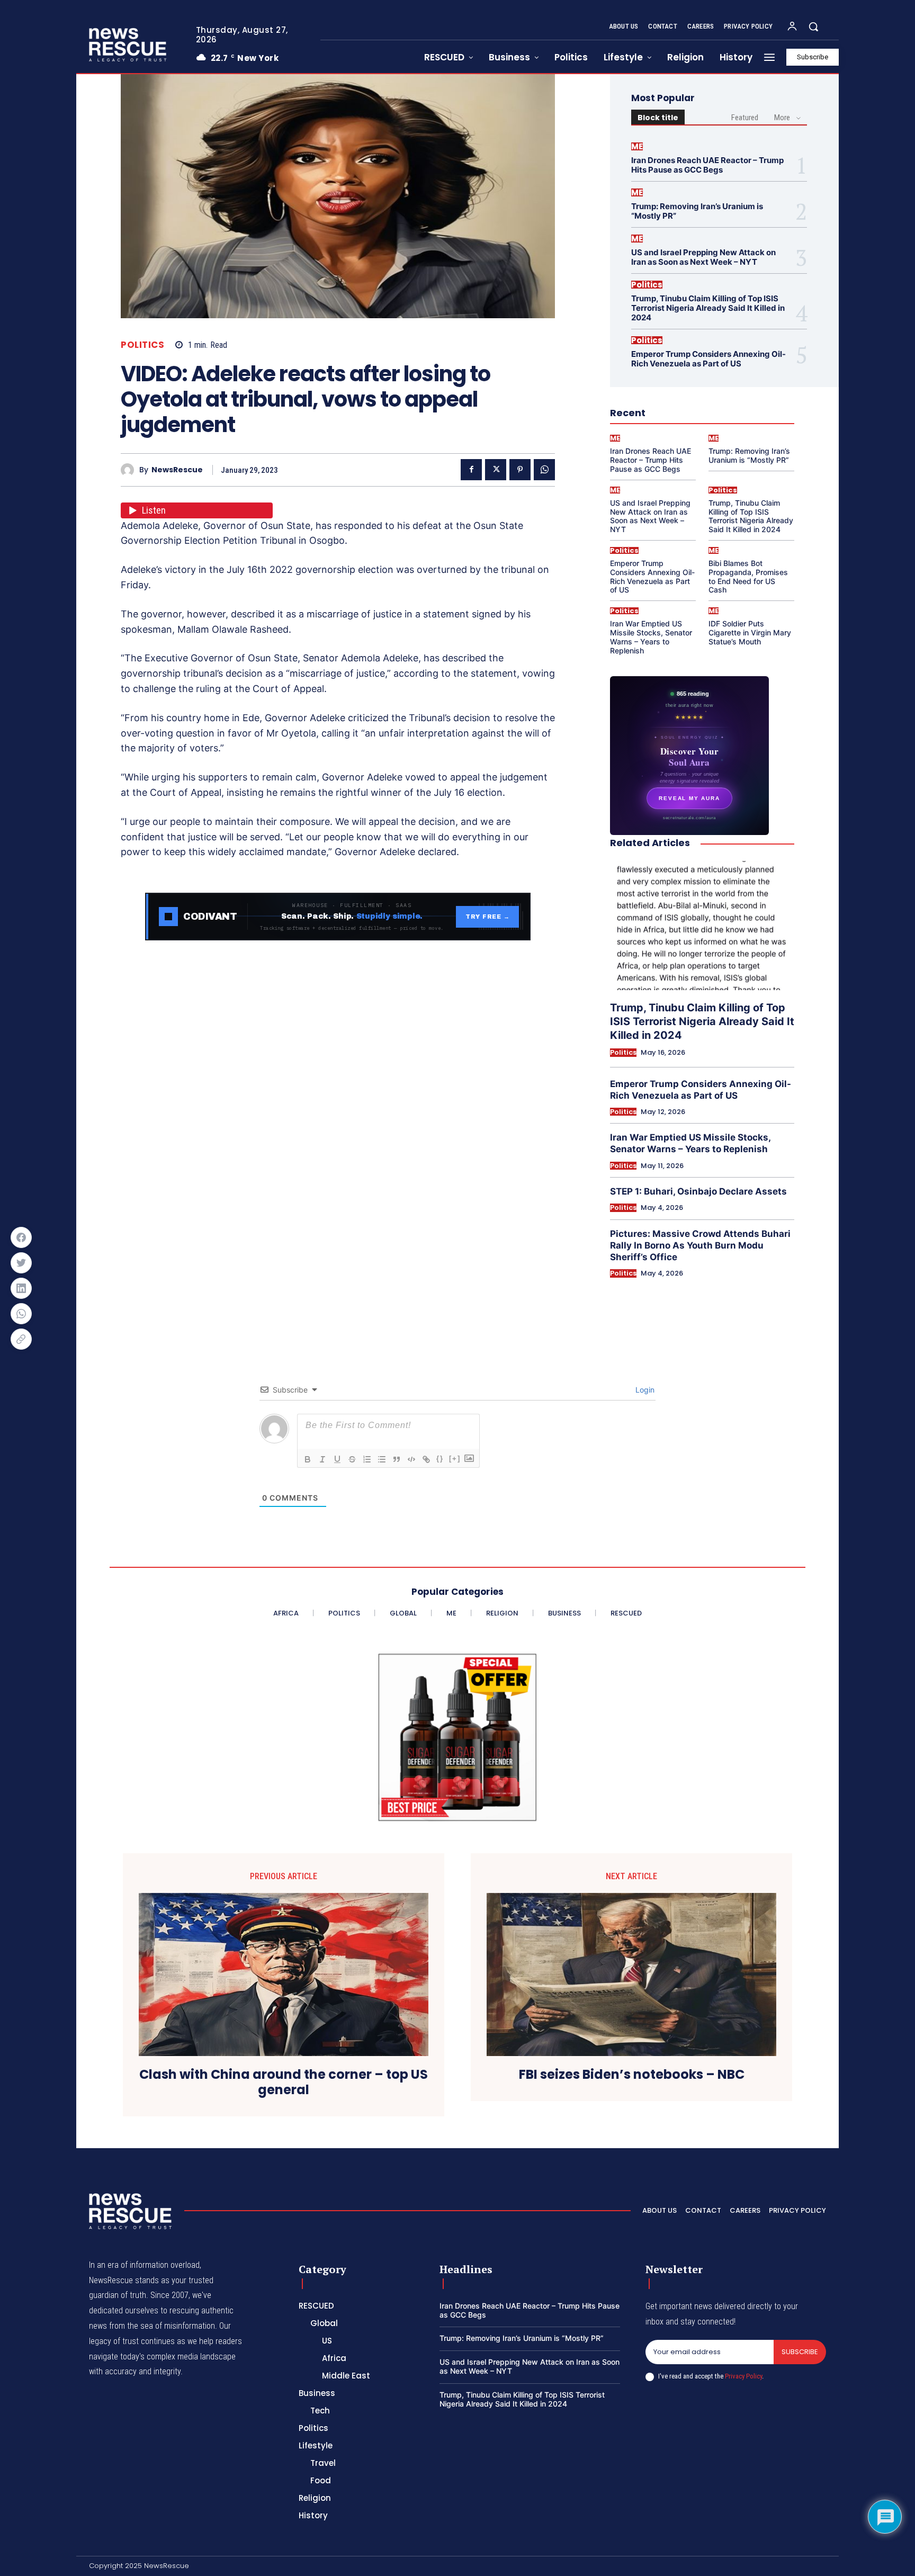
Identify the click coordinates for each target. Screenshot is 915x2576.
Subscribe (800, 2352)
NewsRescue (177, 470)
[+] (455, 1458)
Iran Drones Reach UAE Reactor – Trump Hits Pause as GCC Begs (707, 165)
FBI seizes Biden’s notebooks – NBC (632, 2075)
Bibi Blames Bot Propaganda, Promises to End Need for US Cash (748, 576)
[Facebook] (471, 470)
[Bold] (308, 1459)
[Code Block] (411, 1459)
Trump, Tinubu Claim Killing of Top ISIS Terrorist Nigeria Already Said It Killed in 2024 (708, 308)
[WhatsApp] (544, 470)
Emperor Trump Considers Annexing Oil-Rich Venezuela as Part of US (708, 359)
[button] (813, 26)
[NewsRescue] (129, 44)
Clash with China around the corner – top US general (284, 2083)
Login (644, 1390)
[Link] (426, 1459)
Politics (142, 345)
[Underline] (337, 1459)
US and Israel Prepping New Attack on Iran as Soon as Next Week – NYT (703, 257)
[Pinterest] (520, 470)
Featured (745, 118)
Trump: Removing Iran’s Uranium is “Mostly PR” (697, 211)
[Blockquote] (397, 1459)
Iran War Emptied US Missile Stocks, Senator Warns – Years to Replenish (651, 637)
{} (440, 1458)
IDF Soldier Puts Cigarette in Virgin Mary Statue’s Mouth (750, 632)
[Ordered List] (367, 1459)
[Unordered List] (382, 1459)
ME (637, 146)
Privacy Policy (743, 2376)
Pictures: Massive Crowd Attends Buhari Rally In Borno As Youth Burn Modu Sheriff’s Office (700, 1245)
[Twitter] (496, 470)
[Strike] (352, 1459)
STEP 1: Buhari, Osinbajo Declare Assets (698, 1191)
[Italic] (322, 1459)
